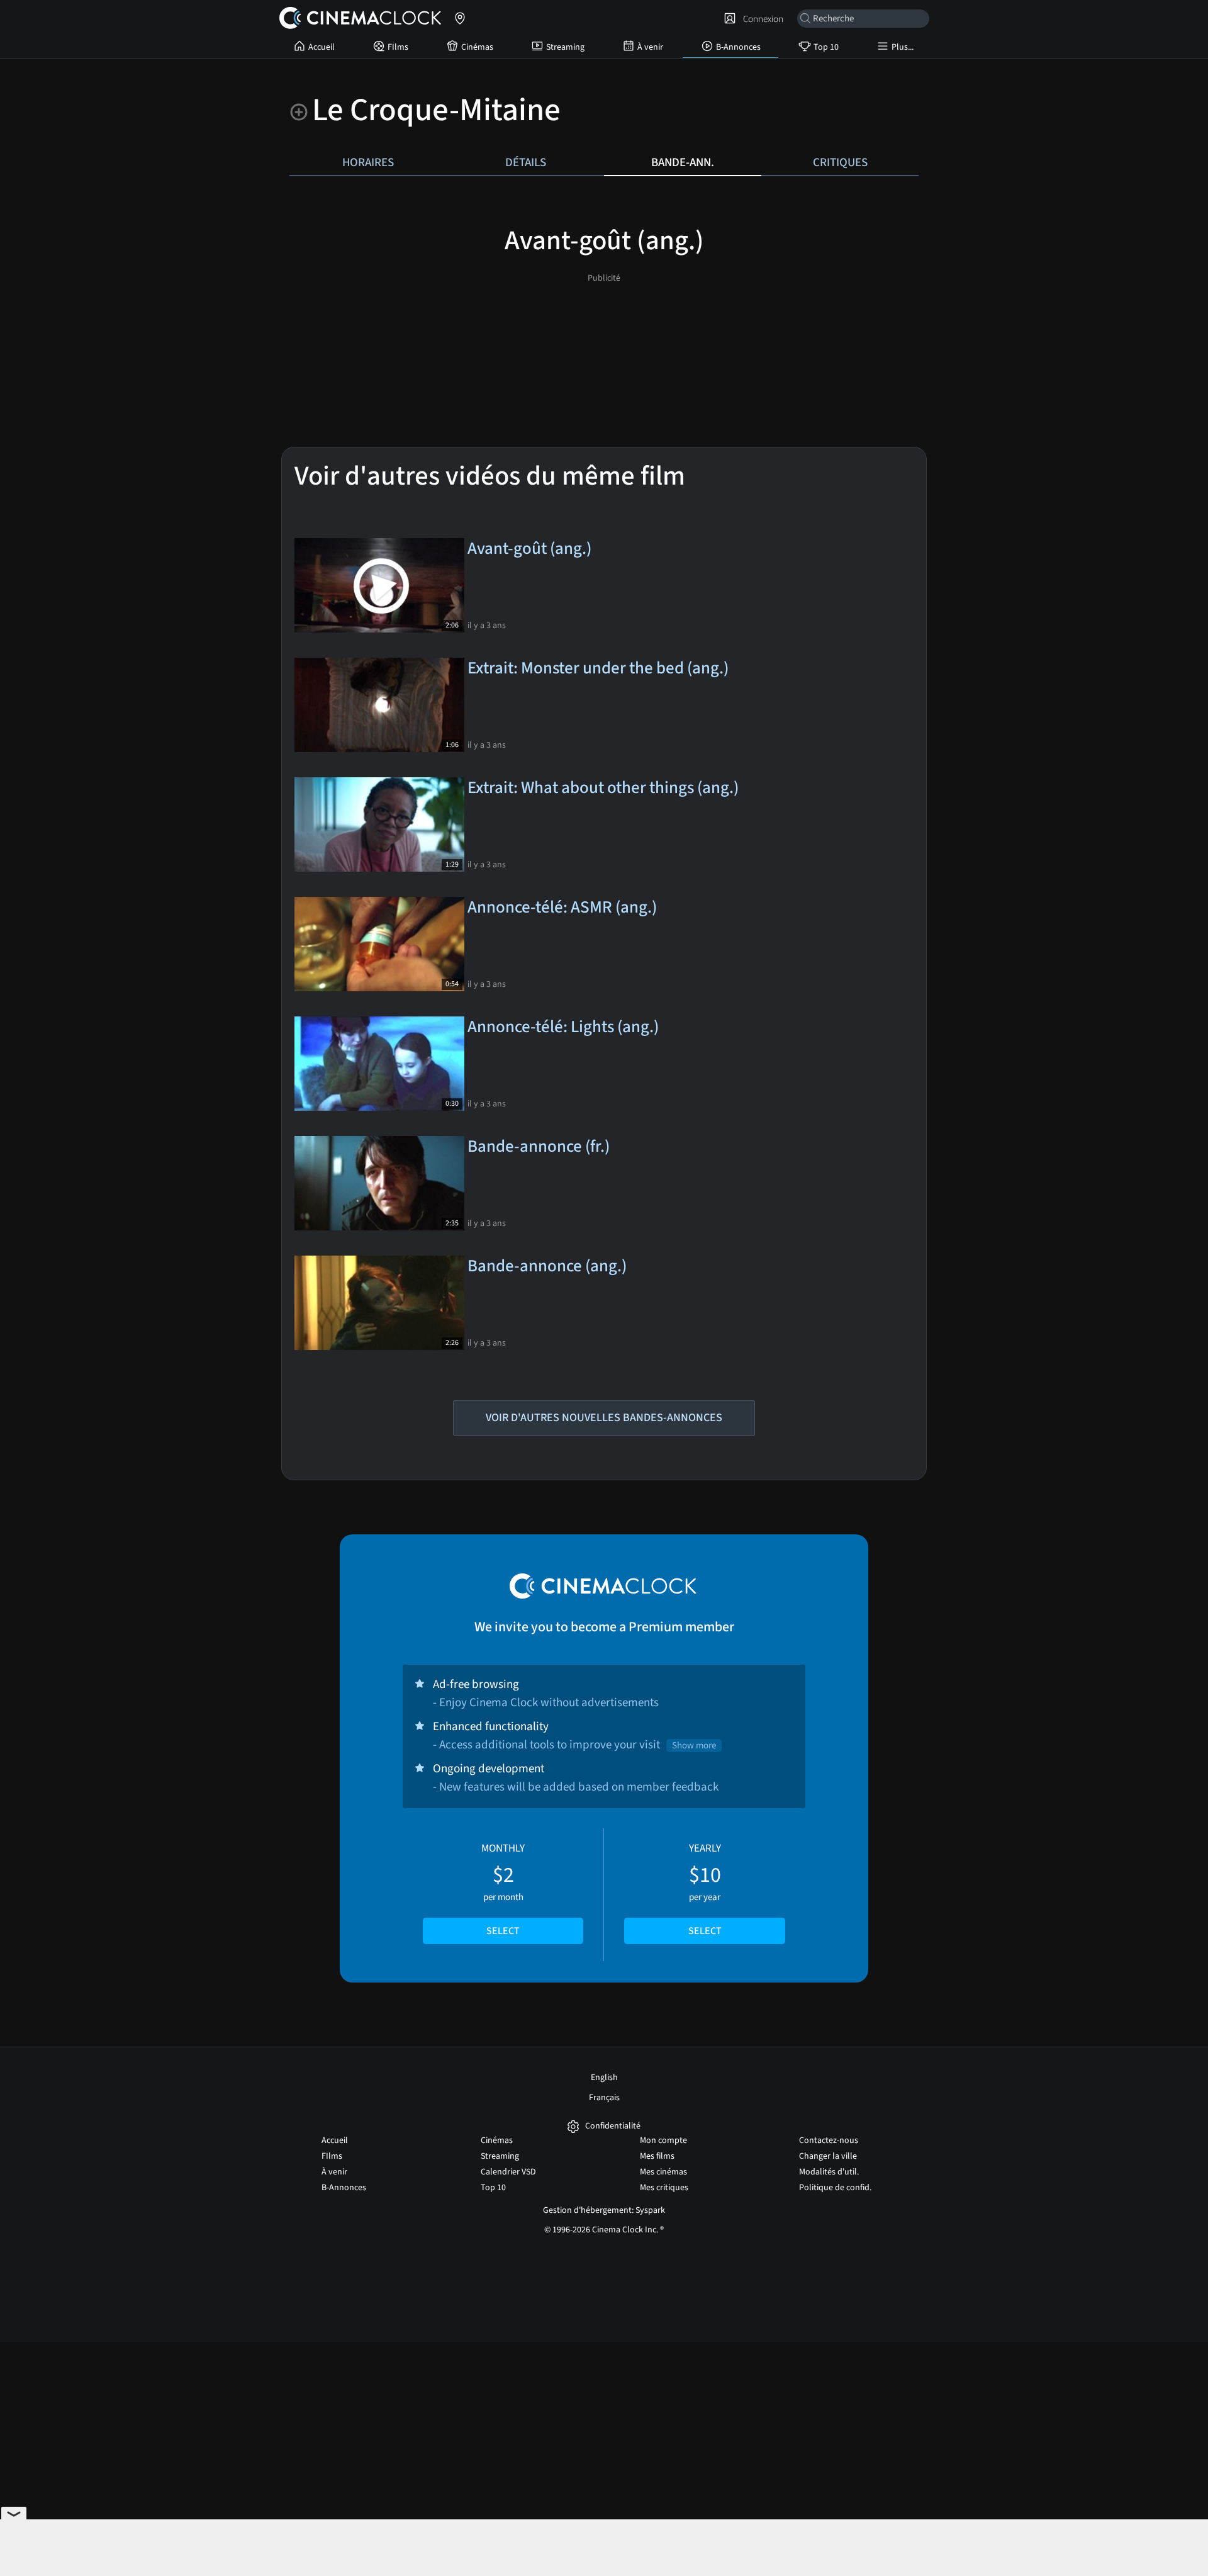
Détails (526, 162)
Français (604, 2098)
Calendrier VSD (508, 2172)
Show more (694, 1746)
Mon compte (663, 2140)
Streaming (565, 47)
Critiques (840, 162)
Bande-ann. (683, 162)
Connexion (761, 19)
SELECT (503, 1931)
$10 (705, 1889)
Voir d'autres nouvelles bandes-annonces (604, 1418)
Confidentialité (613, 2126)
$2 (503, 1889)
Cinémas (477, 47)
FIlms (398, 47)
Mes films (657, 2156)
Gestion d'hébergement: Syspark (604, 2210)
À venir (650, 47)
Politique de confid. (835, 2188)
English (604, 2078)
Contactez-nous (829, 2140)
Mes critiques (664, 2188)
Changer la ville (828, 2156)
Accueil (322, 47)
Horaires (368, 162)
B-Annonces (738, 47)
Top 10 (826, 47)
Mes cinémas (663, 2172)
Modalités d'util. (829, 2172)
